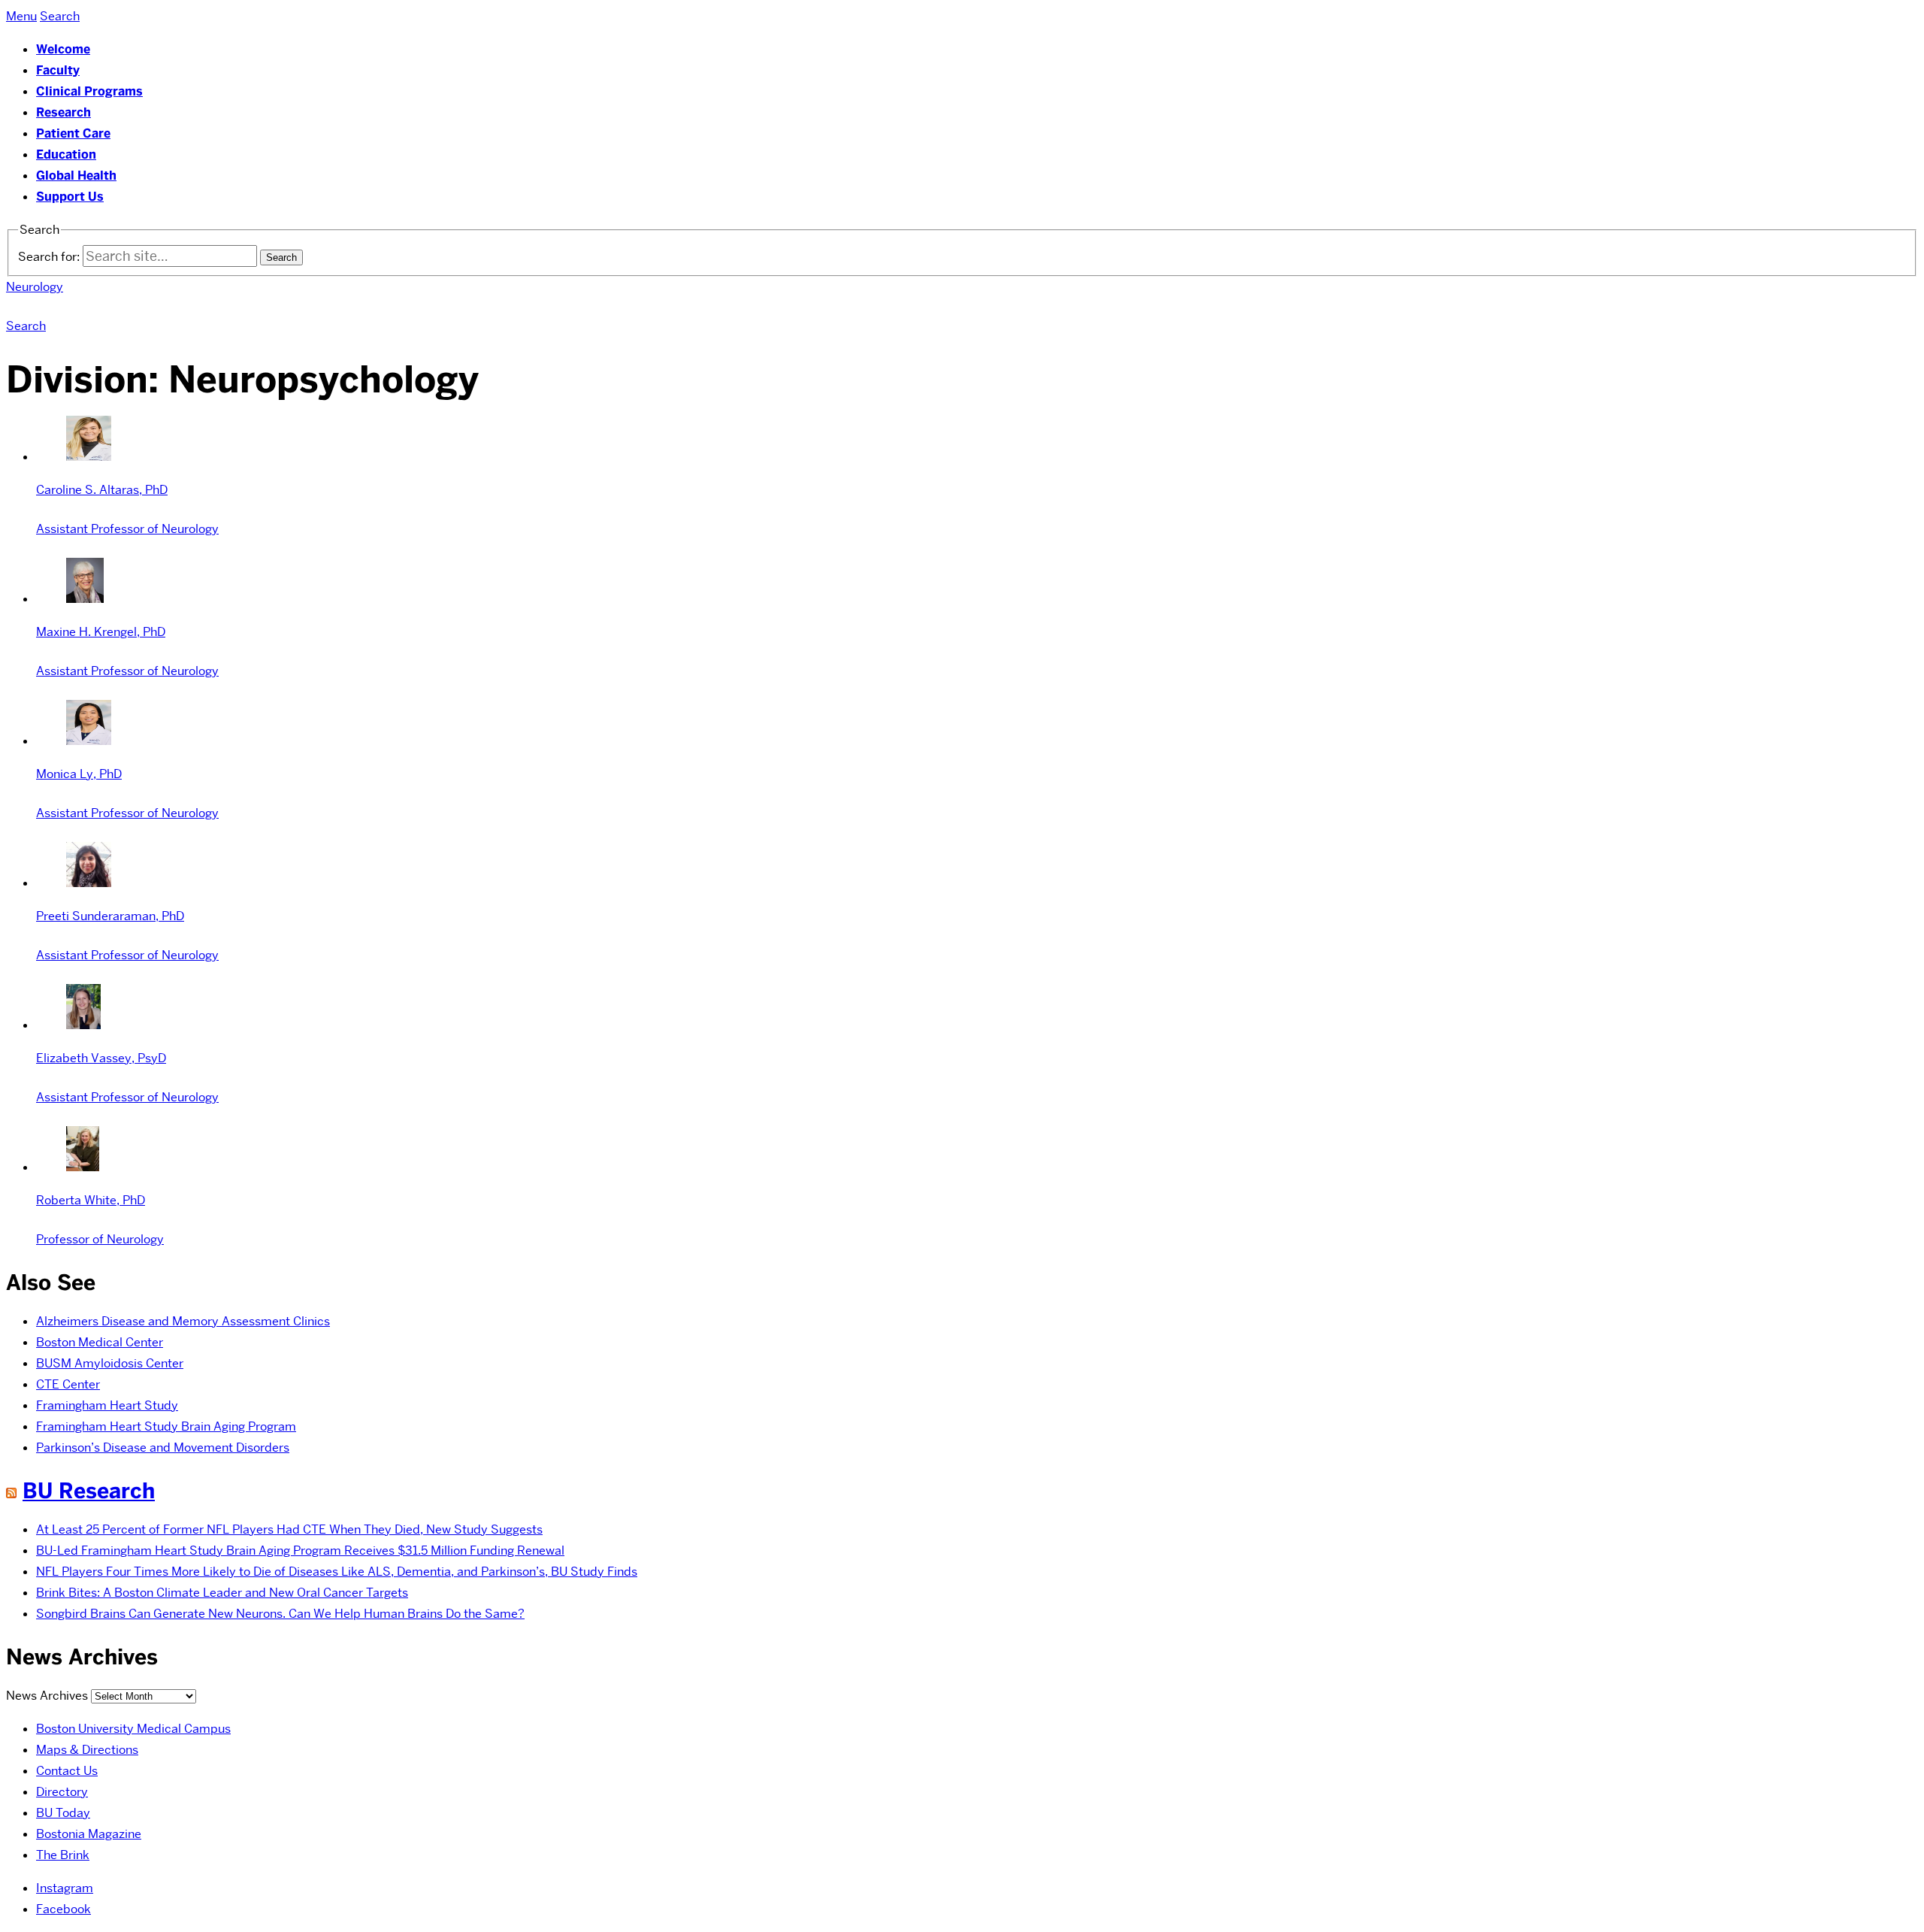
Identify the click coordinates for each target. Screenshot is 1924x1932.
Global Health (76, 176)
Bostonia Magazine (89, 1834)
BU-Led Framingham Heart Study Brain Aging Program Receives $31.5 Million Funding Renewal (300, 1550)
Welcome (63, 49)
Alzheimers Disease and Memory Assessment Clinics (183, 1321)
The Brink (63, 1855)
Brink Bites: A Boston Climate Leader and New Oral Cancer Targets (222, 1593)
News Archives (47, 1696)
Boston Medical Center (100, 1342)
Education (66, 154)
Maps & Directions (87, 1750)
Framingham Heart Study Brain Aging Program (166, 1426)
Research (64, 112)
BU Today (63, 1813)
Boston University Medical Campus (133, 1729)
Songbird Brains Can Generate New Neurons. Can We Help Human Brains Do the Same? (280, 1614)
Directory (62, 1792)
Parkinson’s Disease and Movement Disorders (163, 1447)
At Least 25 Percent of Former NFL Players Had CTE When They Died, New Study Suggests (289, 1529)
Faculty (58, 70)
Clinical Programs (89, 91)
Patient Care (73, 133)
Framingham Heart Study (107, 1405)
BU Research (89, 1491)
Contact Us (67, 1771)
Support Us (70, 197)
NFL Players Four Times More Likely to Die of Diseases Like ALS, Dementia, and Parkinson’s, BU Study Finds (337, 1572)
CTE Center (68, 1384)
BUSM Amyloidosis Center (110, 1363)
